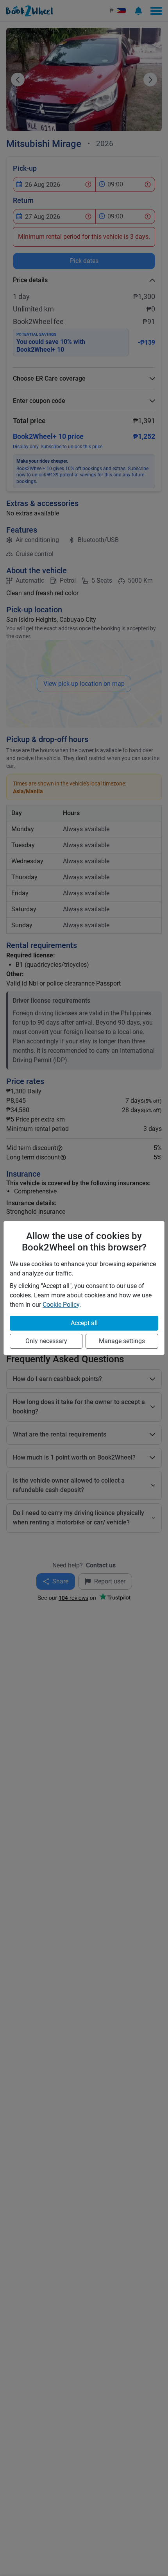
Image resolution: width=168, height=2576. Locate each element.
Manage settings (122, 1341)
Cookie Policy (61, 1305)
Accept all (84, 1323)
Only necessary (46, 1341)
